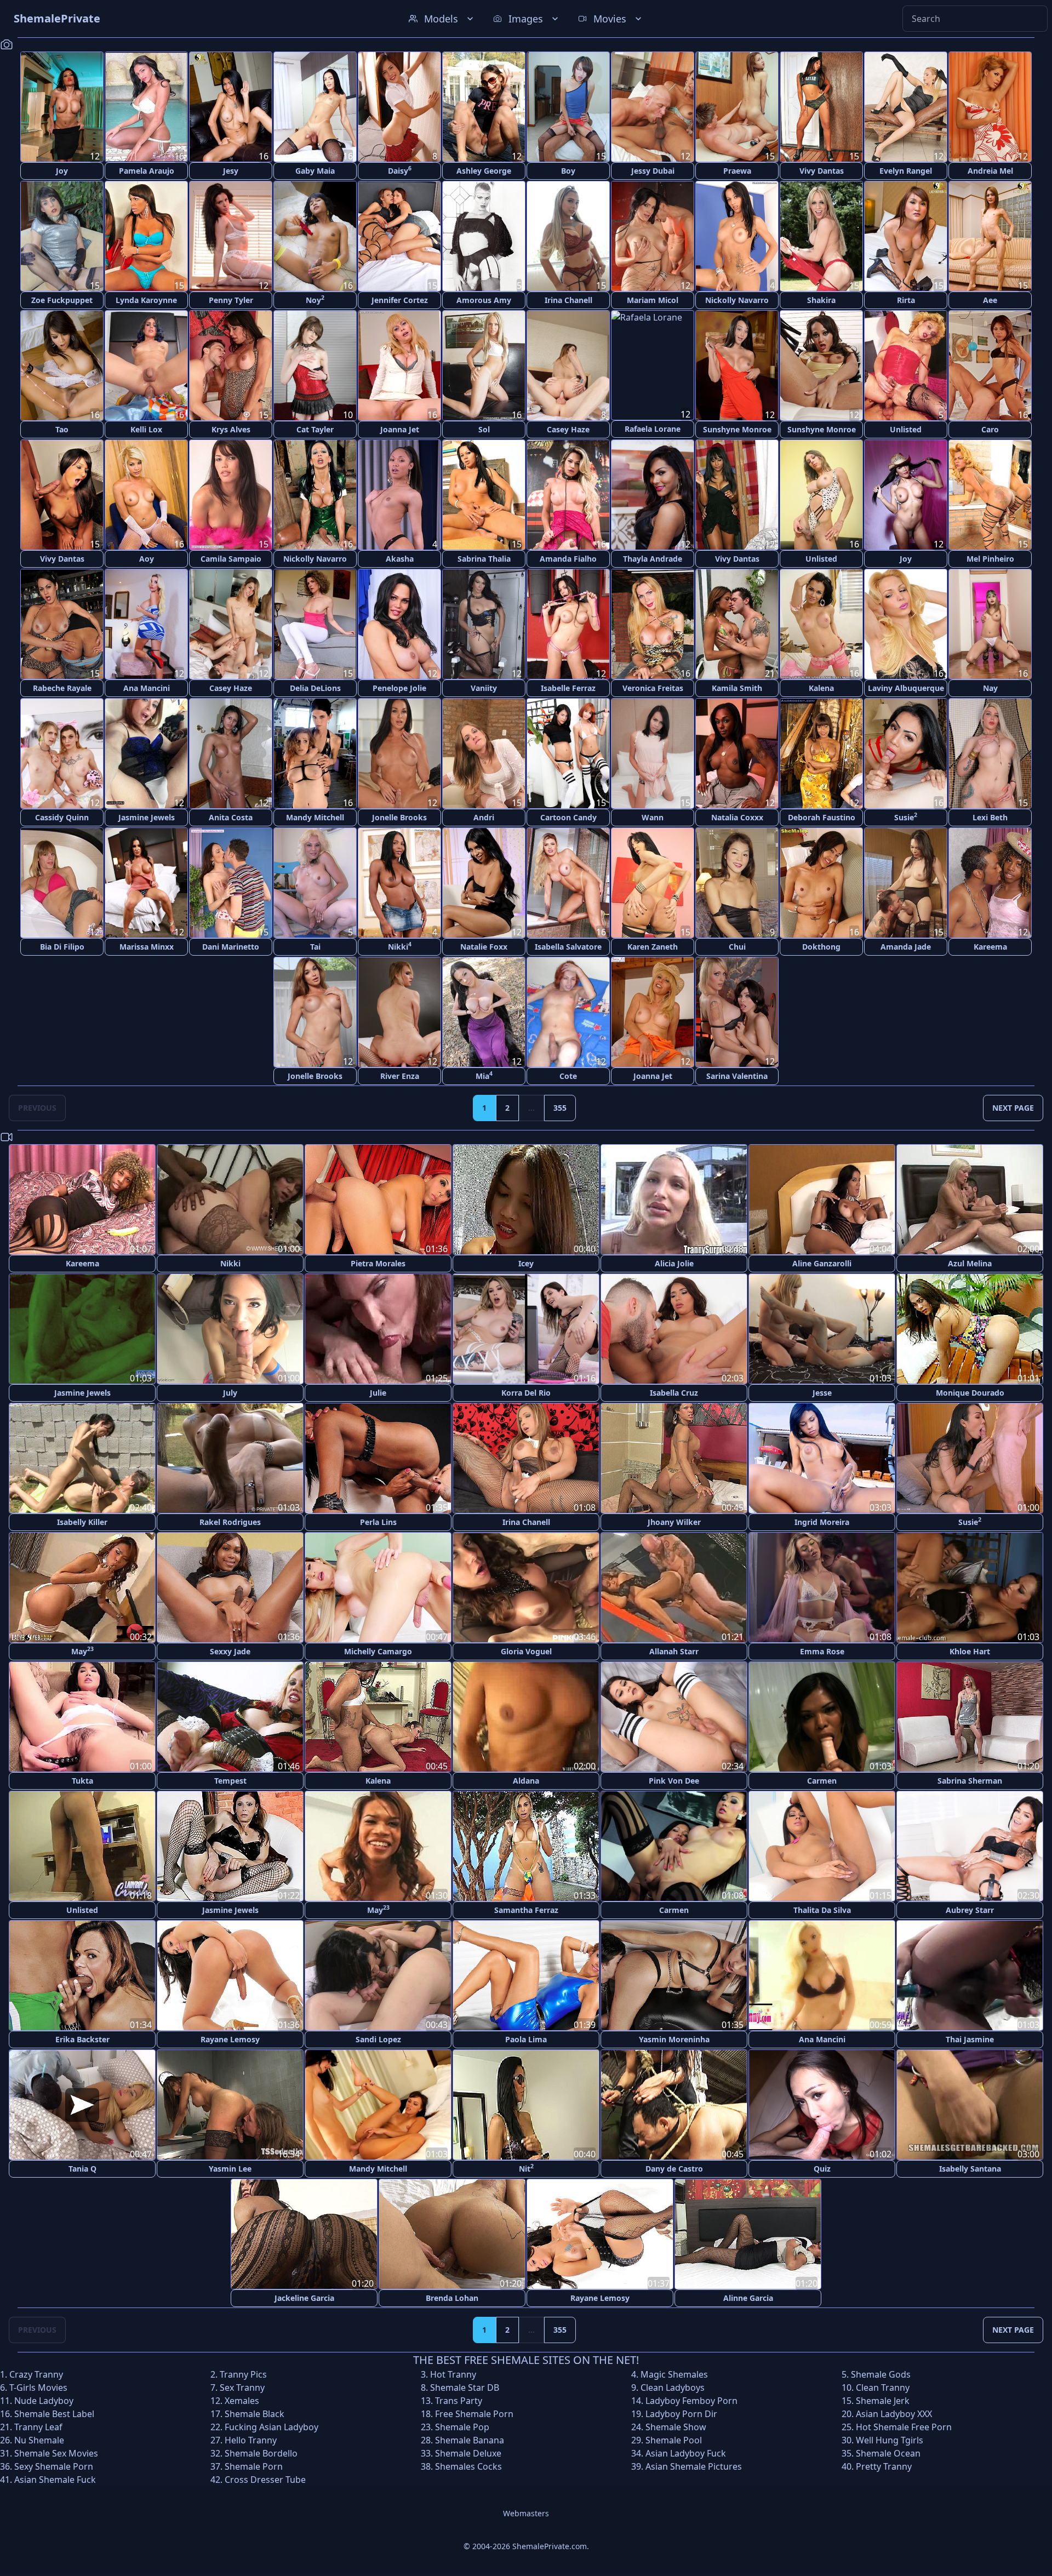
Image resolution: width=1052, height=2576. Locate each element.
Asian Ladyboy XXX (894, 2414)
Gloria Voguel (526, 1651)
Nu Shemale (39, 2440)
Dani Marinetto (231, 947)
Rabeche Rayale (62, 688)
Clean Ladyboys (673, 2387)
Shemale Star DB (465, 2387)
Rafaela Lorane (653, 429)
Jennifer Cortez (400, 300)
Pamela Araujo (147, 171)
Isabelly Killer (82, 1522)
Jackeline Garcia (304, 2298)
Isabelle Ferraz (568, 688)
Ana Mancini (147, 688)
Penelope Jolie (399, 688)
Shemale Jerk (883, 2401)
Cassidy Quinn (62, 817)
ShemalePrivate (57, 18)
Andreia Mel (990, 171)
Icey (526, 1263)
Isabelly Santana (970, 2169)
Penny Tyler (231, 300)
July (230, 1393)
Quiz (822, 2169)
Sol (484, 429)
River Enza (400, 1076)
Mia (484, 1075)
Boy (568, 171)
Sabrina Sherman (970, 1781)
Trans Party (459, 2401)
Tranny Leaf (38, 2427)
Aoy (147, 559)
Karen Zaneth (653, 947)
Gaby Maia (315, 171)
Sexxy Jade (230, 1651)
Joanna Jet (400, 429)
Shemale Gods (881, 2374)
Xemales (242, 2401)
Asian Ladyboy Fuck (686, 2453)
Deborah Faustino (822, 817)
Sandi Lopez (378, 2039)
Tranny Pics (243, 2374)
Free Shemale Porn (474, 2414)
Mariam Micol (653, 300)
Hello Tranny (251, 2440)
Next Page (1013, 1108)
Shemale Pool (674, 2440)
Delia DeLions (315, 688)
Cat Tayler (315, 429)
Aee (990, 300)
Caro (990, 429)
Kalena (821, 688)
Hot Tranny (453, 2374)
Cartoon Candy (568, 817)
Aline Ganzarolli (822, 1263)
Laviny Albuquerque (906, 688)
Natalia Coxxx (737, 817)
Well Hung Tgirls (890, 2440)
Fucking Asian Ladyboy (271, 2427)
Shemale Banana (470, 2440)
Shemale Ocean (888, 2453)
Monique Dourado (970, 1393)
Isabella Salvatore (568, 947)
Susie (906, 817)
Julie (378, 1393)
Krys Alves (231, 429)
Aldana (526, 1781)
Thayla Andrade (653, 559)
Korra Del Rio (526, 1393)
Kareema (990, 947)
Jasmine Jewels (147, 817)
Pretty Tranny (884, 2466)
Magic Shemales (674, 2374)
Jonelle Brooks (399, 817)
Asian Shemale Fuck (55, 2480)
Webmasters (526, 2513)
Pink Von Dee (674, 1781)
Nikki (400, 946)
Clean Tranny (883, 2387)
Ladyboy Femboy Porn (691, 2401)
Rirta (906, 300)
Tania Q (82, 2169)
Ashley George (484, 171)
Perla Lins (378, 1522)
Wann (653, 817)
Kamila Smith (737, 688)
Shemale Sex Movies (56, 2453)
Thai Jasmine (970, 2039)
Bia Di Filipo (62, 947)
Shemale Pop (462, 2427)
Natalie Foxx (484, 947)
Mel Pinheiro (990, 559)
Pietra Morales (378, 1263)
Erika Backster (82, 2039)
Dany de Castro (674, 2169)
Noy (315, 299)
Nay (990, 688)
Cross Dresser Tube (265, 2480)
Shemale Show (676, 2427)
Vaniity (484, 688)
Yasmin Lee (230, 2169)
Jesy (231, 171)
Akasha (400, 559)
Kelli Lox (146, 429)
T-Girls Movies (38, 2387)
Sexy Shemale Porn (54, 2466)
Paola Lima (526, 2039)
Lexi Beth (990, 817)
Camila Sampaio (231, 559)
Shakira (821, 300)
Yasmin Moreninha (674, 2039)
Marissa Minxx (147, 947)
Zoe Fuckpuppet (62, 300)
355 (560, 1108)
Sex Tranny (242, 2387)
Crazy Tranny (36, 2374)
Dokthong (821, 947)
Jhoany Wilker (674, 1522)
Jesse (822, 1393)
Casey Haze (568, 429)
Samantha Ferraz (526, 1910)
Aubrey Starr (970, 1910)
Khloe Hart (970, 1651)
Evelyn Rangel (906, 171)
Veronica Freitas (653, 688)
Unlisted (906, 429)
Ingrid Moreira (822, 1522)
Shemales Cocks (468, 2466)
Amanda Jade (906, 947)
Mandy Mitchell (315, 817)
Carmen (822, 1781)
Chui (737, 947)
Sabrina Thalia (484, 559)
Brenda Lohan (452, 2298)
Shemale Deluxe (468, 2453)
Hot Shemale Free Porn (904, 2427)
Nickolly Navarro (737, 300)
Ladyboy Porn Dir (681, 2414)
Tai (315, 947)
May (82, 1651)
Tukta (82, 1781)
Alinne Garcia (748, 2298)
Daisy (400, 170)
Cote (568, 1076)
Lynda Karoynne (146, 300)
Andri (484, 817)
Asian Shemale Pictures (694, 2466)
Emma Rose (822, 1651)
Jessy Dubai (653, 171)
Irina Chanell (568, 300)
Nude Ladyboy (44, 2401)
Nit (526, 2168)
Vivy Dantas (822, 171)
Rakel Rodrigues (230, 1522)
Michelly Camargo (378, 1651)
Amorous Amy (484, 300)
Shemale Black (255, 2414)
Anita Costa (231, 817)
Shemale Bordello (261, 2453)
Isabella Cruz (674, 1393)
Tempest (230, 1781)
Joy (62, 171)
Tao (62, 429)
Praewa (737, 171)
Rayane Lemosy (230, 2039)
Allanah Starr (674, 1651)
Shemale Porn (254, 2466)
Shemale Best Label (54, 2414)
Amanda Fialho (568, 559)
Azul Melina (970, 1263)
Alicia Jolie (674, 1263)
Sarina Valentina (737, 1076)
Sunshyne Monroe (737, 429)
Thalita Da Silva (822, 1910)
